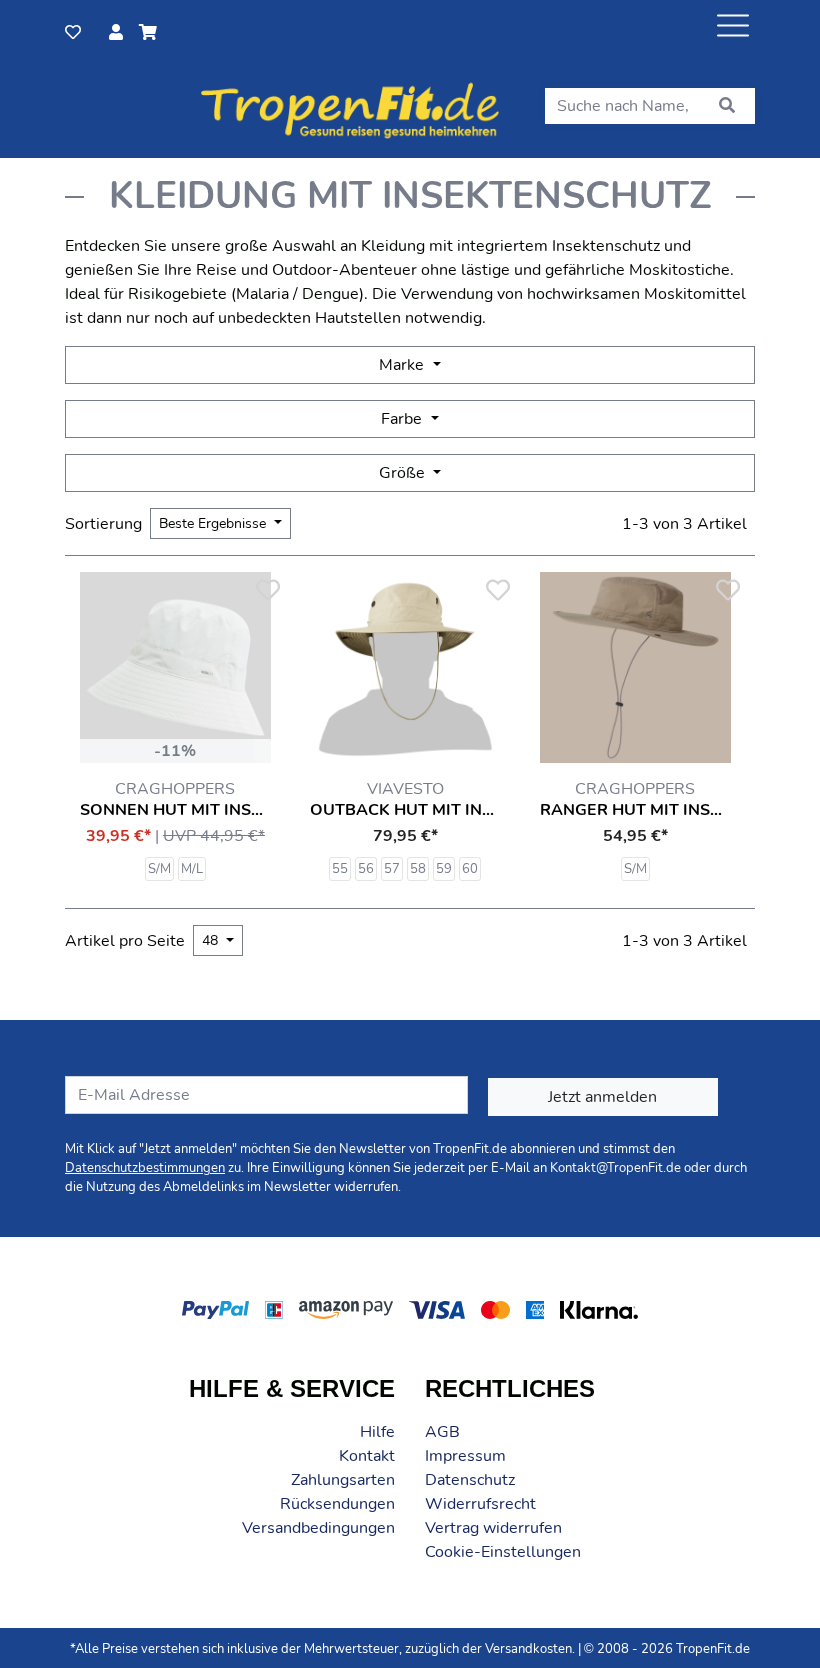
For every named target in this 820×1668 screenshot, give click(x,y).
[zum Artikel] (175, 667)
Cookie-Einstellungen (503, 1552)
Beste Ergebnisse (214, 523)
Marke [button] (403, 365)
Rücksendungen (337, 1504)
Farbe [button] (403, 419)
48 (212, 940)
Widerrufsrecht (480, 1504)
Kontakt (367, 1456)
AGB (442, 1432)
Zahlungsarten (343, 1480)
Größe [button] (404, 473)
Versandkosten (528, 1649)
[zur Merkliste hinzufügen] (267, 591)
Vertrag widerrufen (493, 1528)
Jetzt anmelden (602, 1097)
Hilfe (377, 1432)
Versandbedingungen (318, 1528)
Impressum (465, 1456)
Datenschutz (470, 1480)
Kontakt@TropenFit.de (615, 1168)
